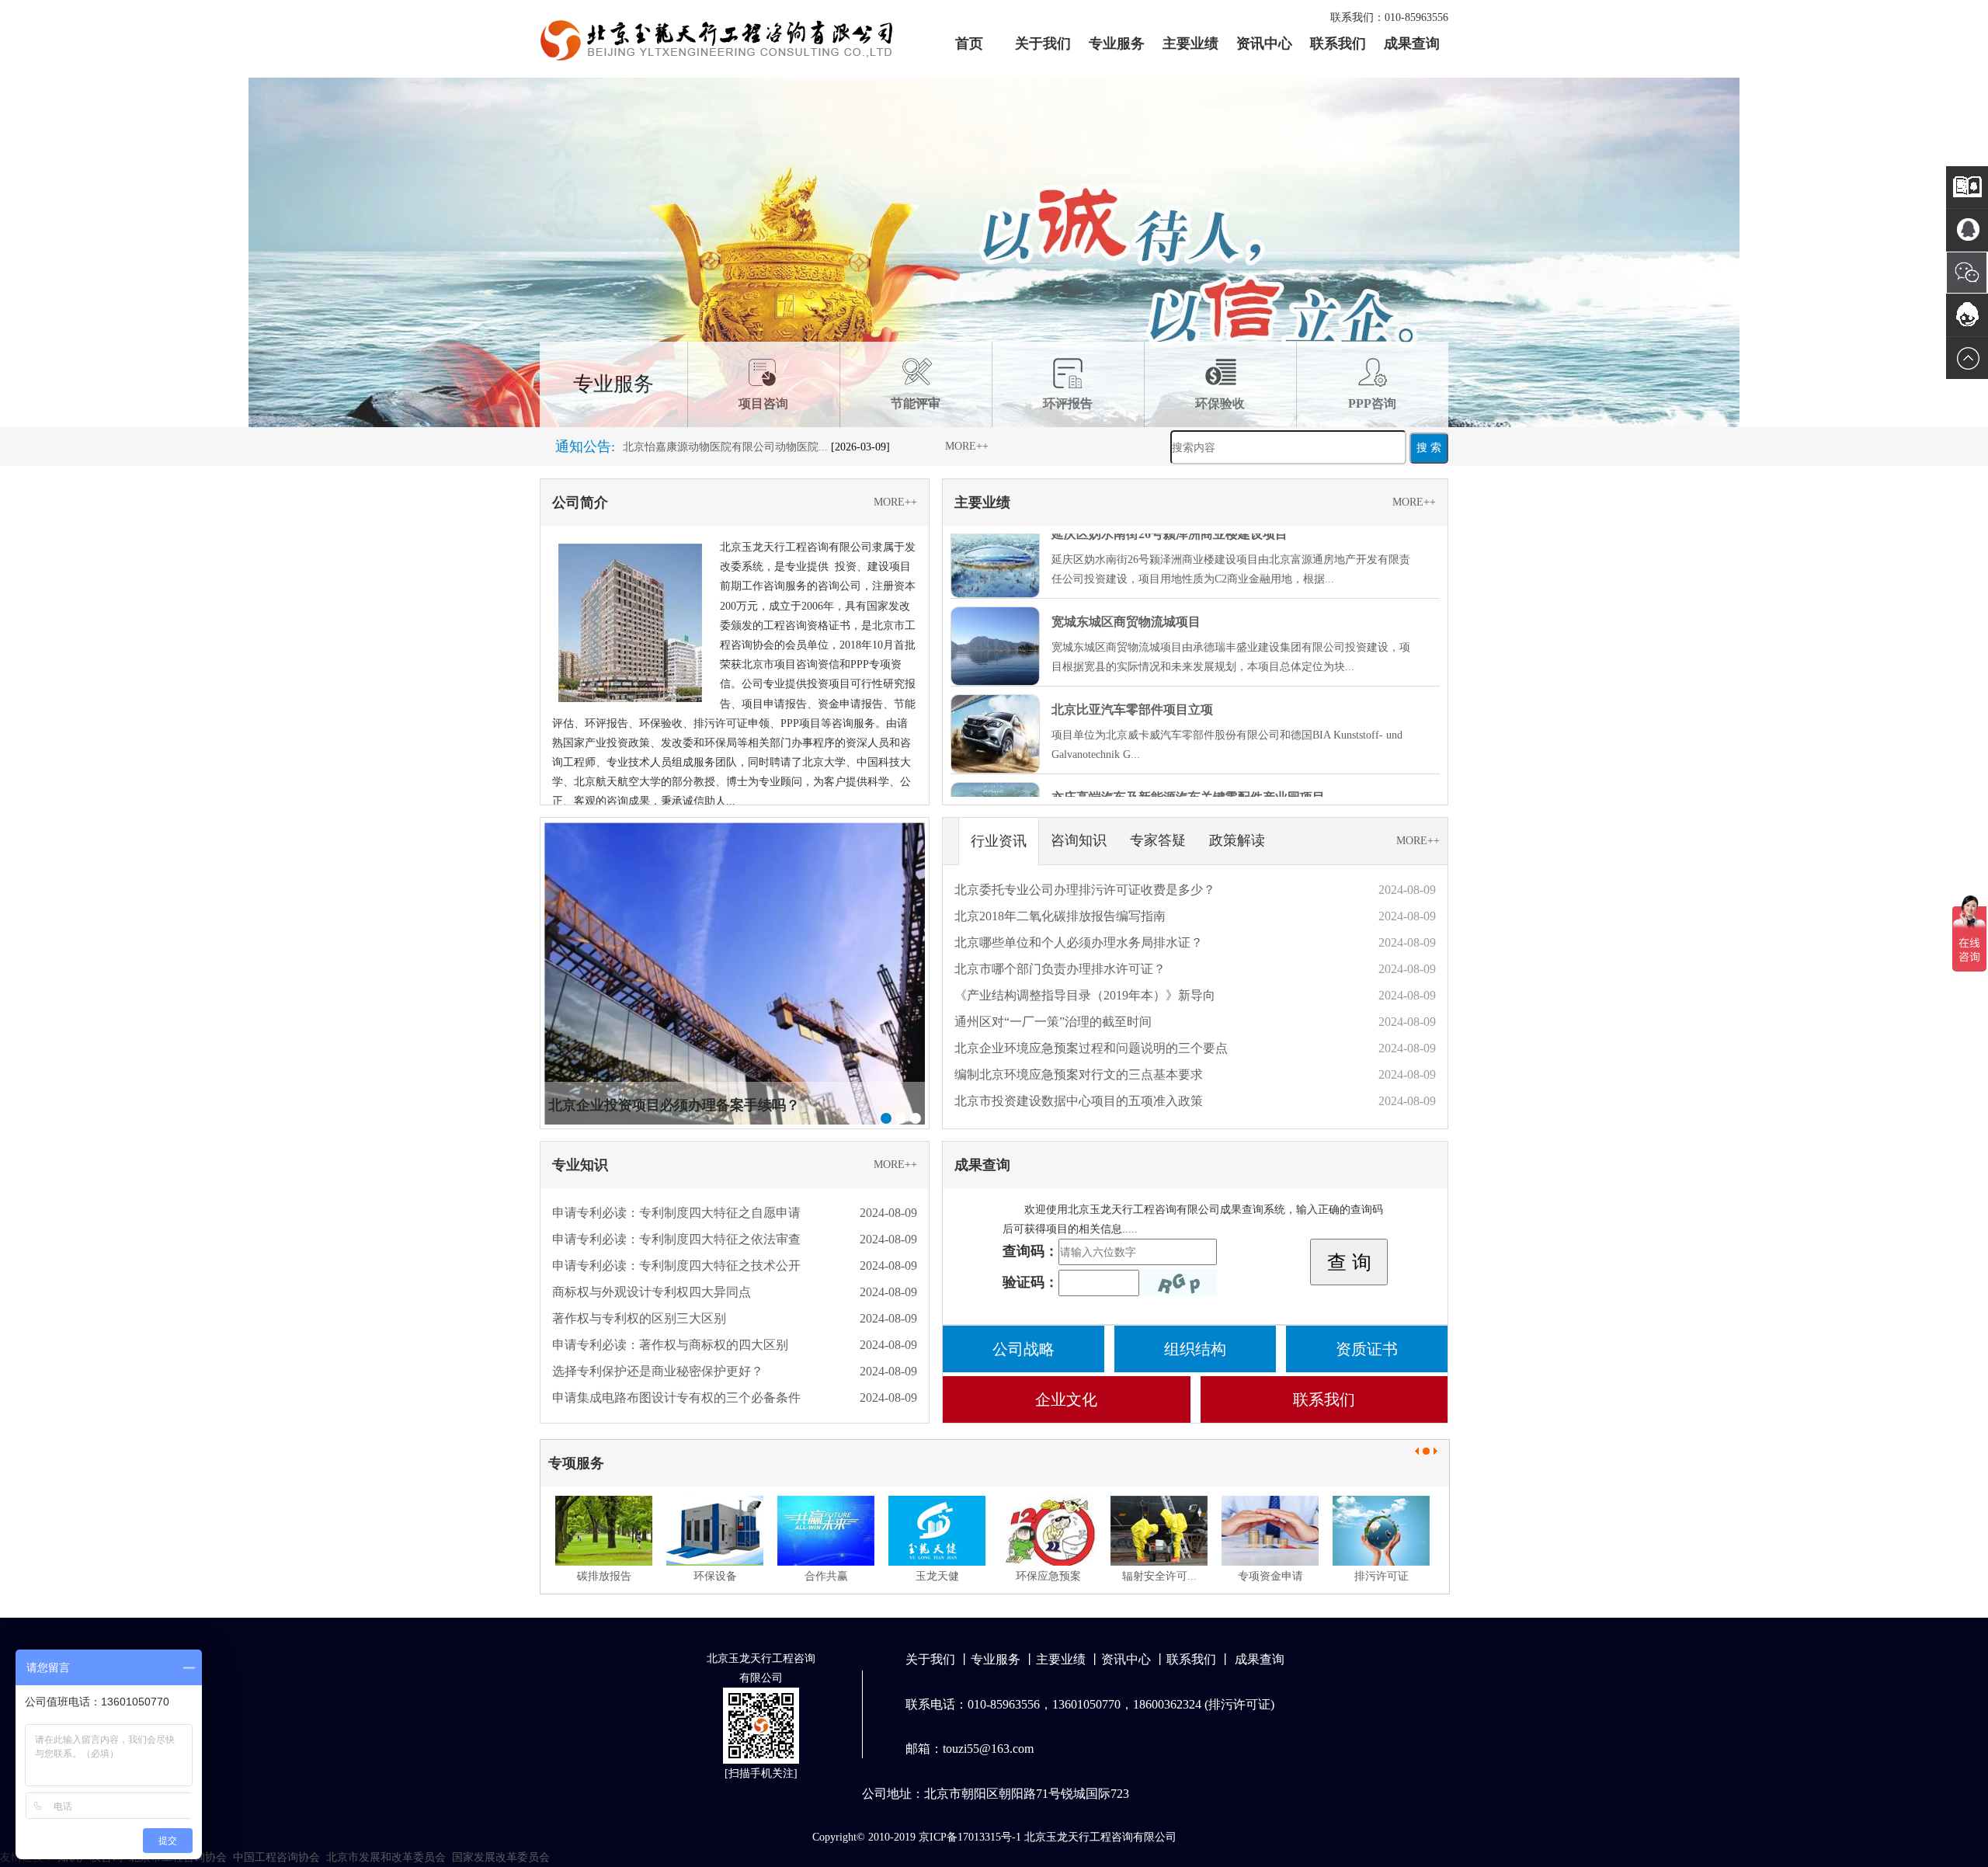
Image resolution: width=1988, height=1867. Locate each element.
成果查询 (1412, 43)
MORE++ (967, 446)
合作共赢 (826, 1576)
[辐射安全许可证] (1159, 1531)
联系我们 (1338, 43)
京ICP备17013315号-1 (970, 1837)
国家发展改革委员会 (501, 1857)
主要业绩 (1190, 43)
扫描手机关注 (761, 1773)
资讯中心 (1264, 43)
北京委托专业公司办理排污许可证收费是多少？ (1085, 890)
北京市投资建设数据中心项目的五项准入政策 (1079, 1101)
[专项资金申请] (1270, 1531)
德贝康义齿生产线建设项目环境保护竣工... (725, 453)
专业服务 (1117, 43)
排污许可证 (1382, 1576)
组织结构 (1195, 1349)
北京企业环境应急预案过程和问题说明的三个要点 (1091, 1048)
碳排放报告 (604, 1576)
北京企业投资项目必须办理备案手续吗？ (674, 1105)
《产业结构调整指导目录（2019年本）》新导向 (1085, 995)
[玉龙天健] (937, 1531)
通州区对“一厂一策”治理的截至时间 (1053, 1022)
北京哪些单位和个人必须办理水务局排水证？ (1079, 942)
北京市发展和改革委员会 (386, 1857)
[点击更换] (1178, 1283)
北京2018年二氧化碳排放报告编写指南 (1060, 916)
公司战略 (1024, 1349)
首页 (969, 43)
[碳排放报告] (604, 1531)
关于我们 (1043, 43)
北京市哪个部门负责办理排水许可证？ (1060, 969)
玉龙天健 (937, 1576)
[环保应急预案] (1048, 1531)
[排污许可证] (1381, 1531)
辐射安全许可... (1159, 1576)
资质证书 (1367, 1349)
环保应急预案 (1048, 1576)
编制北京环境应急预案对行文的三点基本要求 (1079, 1074)
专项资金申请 (1270, 1576)
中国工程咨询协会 (276, 1857)
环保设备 (715, 1576)
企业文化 (1066, 1399)
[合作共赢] (826, 1531)
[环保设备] (715, 1531)
